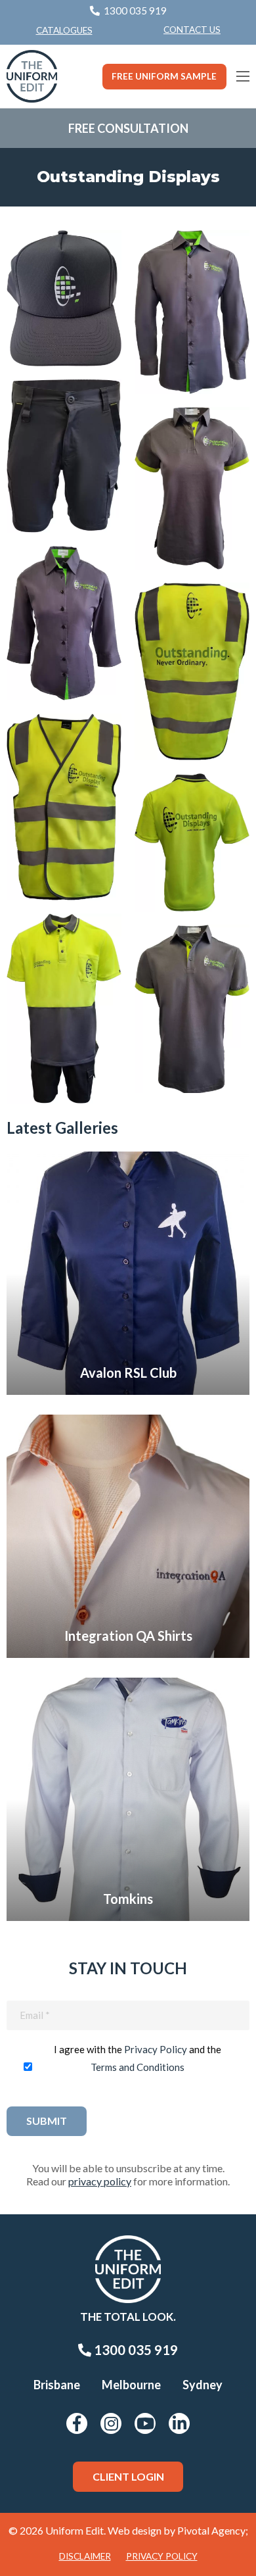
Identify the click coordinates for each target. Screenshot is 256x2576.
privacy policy (100, 2181)
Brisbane (57, 2385)
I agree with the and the (138, 2058)
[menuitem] (192, 30)
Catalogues (64, 30)
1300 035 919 (135, 2350)
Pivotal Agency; (213, 2530)
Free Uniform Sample (164, 76)
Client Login (128, 2476)
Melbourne (131, 2385)
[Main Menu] (243, 76)
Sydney (203, 2385)
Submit (47, 2121)
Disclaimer (85, 2556)
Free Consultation (128, 128)
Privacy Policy (156, 2049)
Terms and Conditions (138, 2067)
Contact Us (192, 30)
